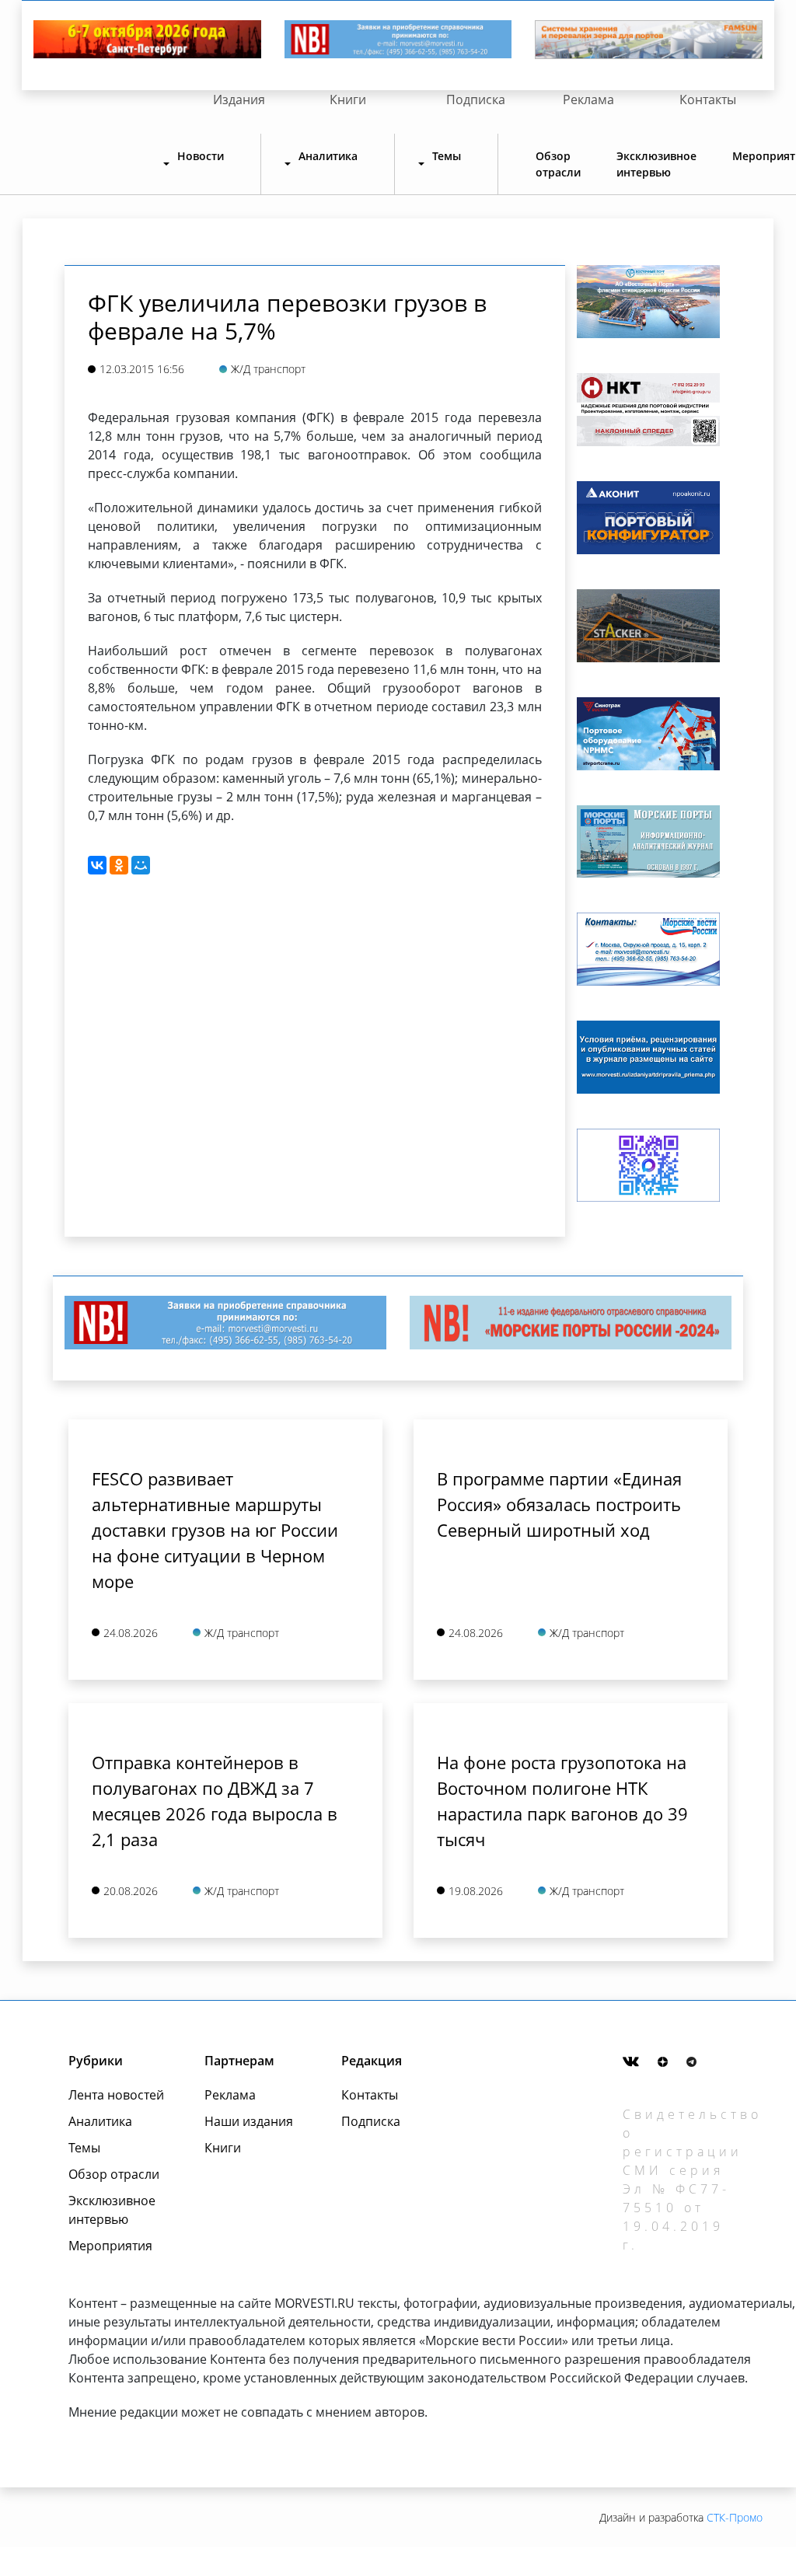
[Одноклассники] (119, 865)
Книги (348, 99)
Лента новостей (116, 2095)
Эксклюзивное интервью (656, 164)
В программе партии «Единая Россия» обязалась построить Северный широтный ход (559, 1504)
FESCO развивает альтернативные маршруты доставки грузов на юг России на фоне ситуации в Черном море (215, 1530)
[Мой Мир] (141, 865)
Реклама (588, 99)
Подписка (476, 99)
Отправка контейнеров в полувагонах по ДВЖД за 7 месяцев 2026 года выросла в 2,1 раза (215, 1801)
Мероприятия (110, 2246)
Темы (84, 2148)
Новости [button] (201, 156)
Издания (239, 99)
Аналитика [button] (328, 156)
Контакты (708, 99)
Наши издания (249, 2121)
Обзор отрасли (558, 164)
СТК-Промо (735, 2517)
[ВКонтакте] (97, 865)
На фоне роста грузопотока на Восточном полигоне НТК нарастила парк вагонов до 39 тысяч (562, 1801)
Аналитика (100, 2121)
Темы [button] (447, 156)
